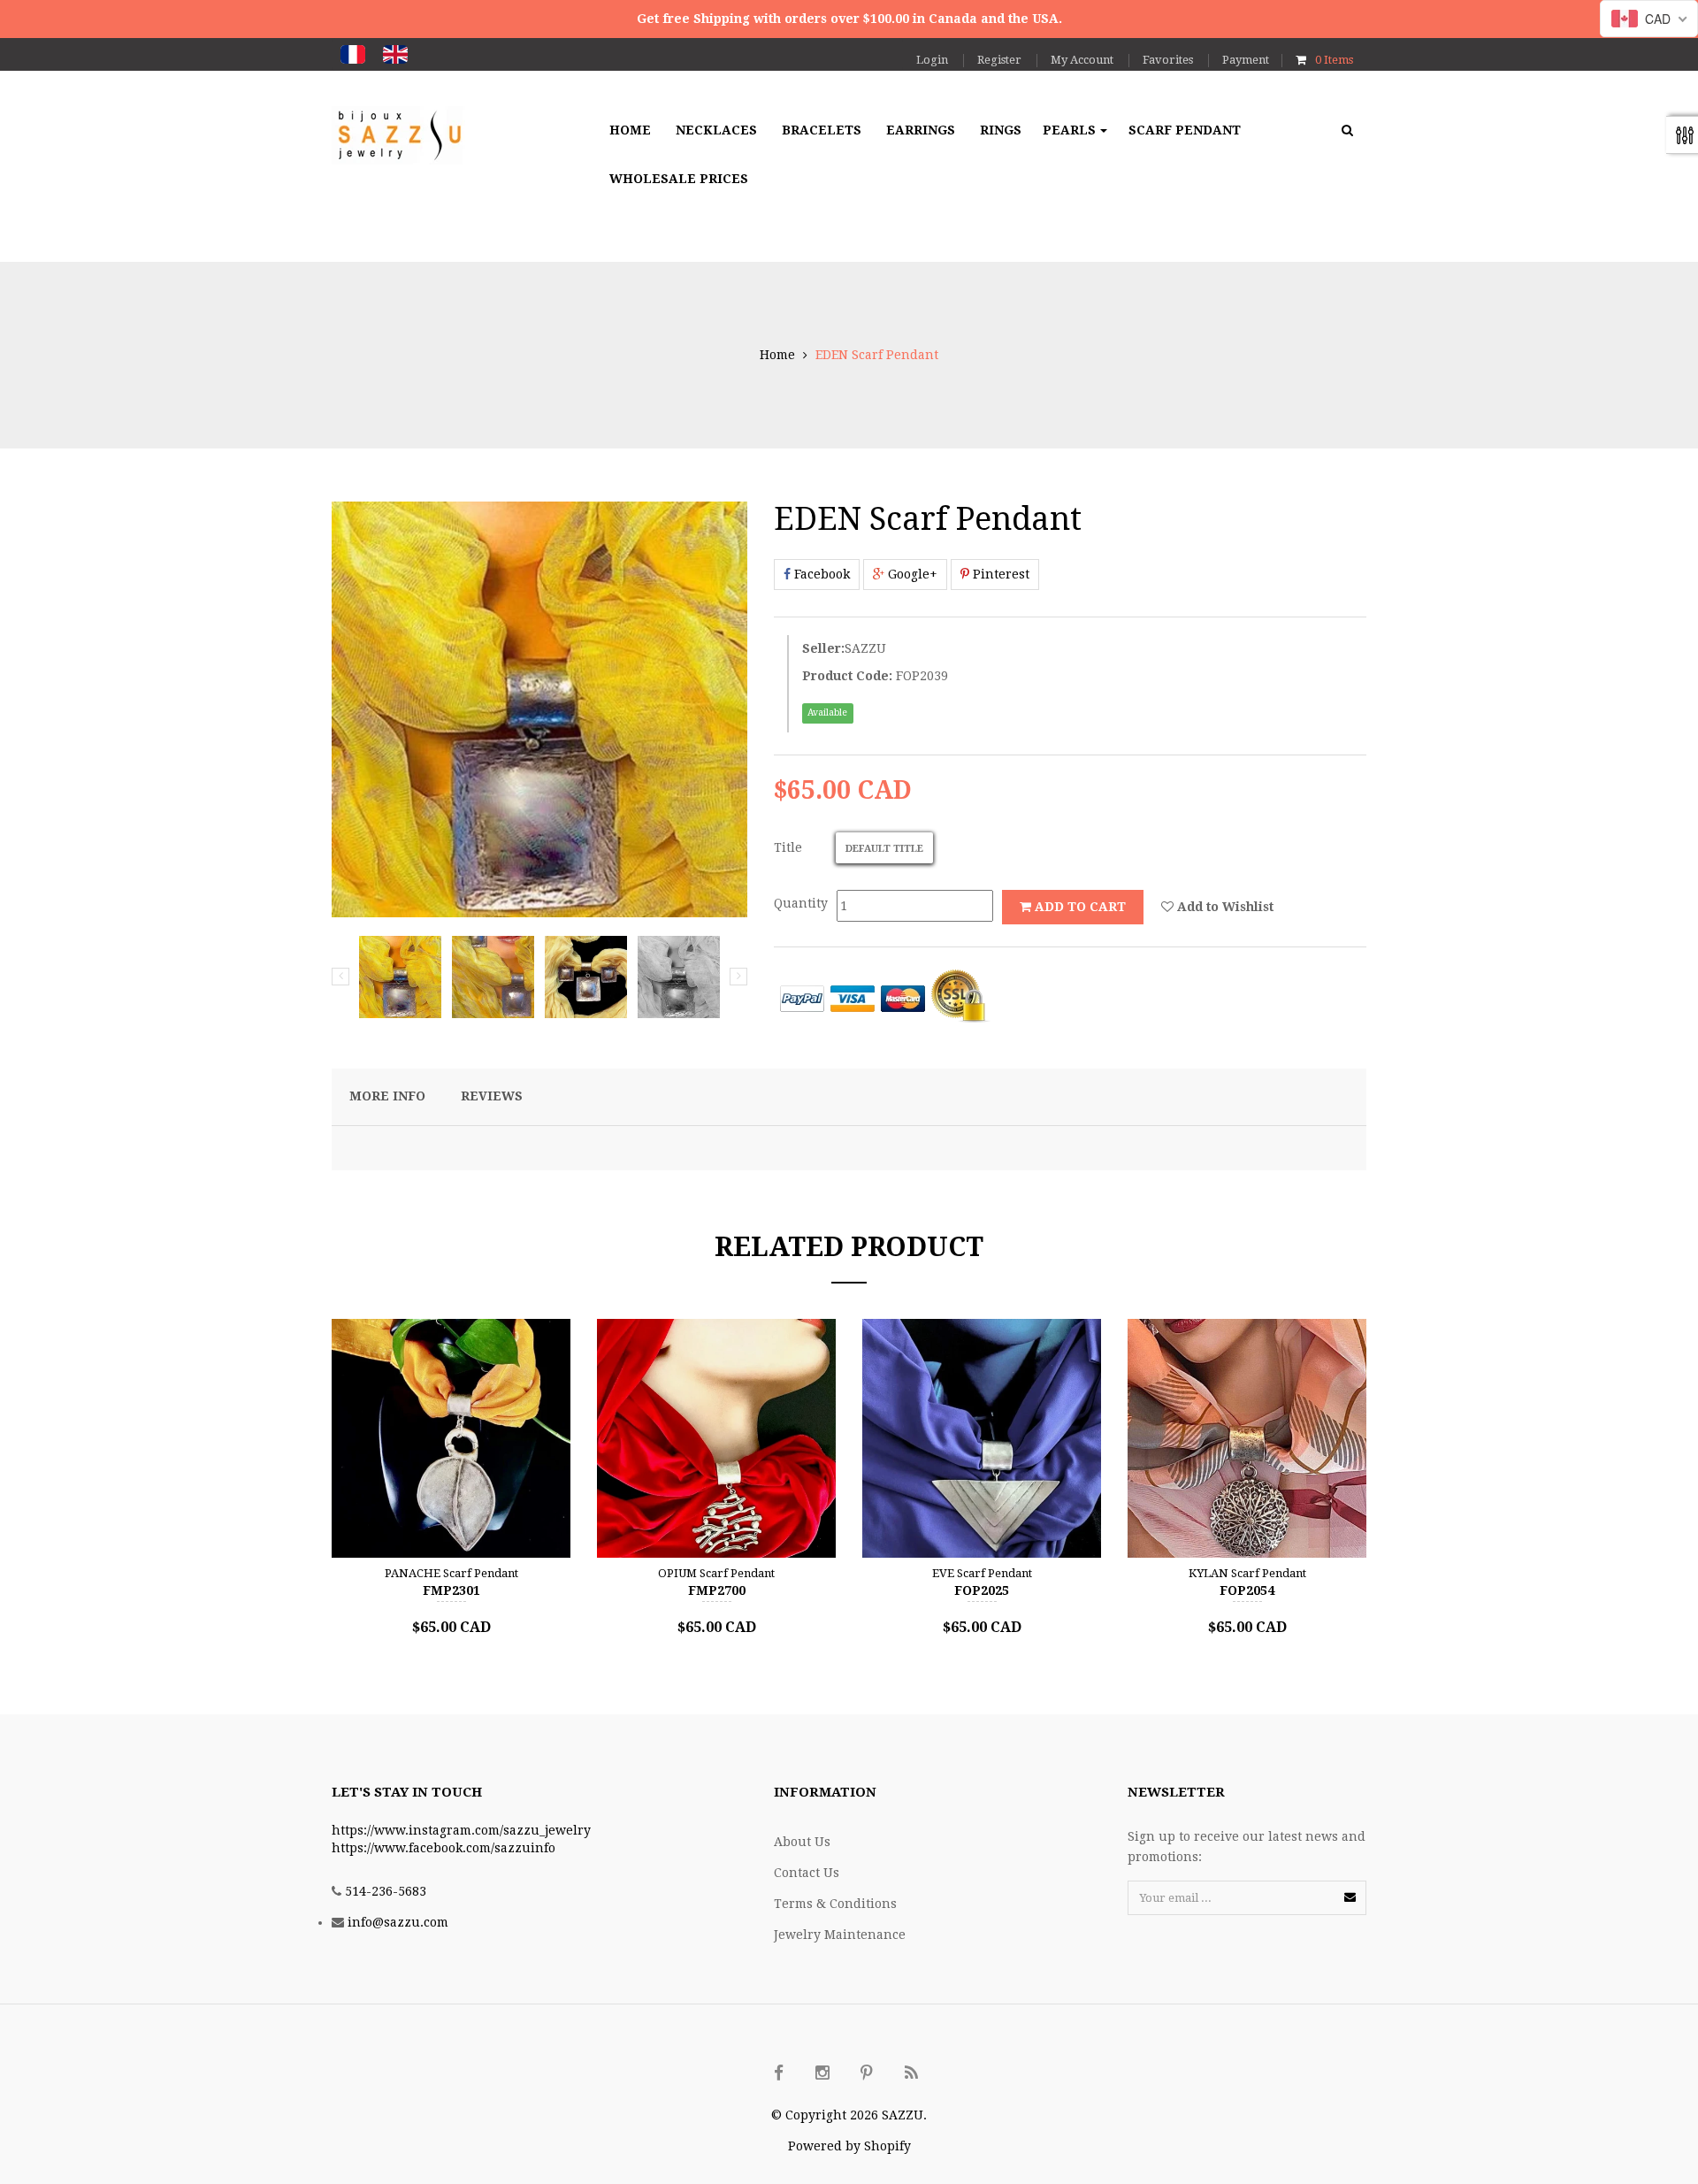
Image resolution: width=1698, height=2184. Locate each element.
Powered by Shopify (849, 2146)
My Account (1082, 60)
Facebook (820, 574)
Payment (1246, 60)
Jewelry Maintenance (840, 1935)
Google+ (911, 574)
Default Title (884, 849)
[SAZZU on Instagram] (822, 2073)
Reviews (492, 1096)
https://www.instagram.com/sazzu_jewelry (461, 1830)
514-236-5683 (386, 1891)
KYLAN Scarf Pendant (1247, 1573)
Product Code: (847, 676)
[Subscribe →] (1350, 1897)
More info (387, 1096)
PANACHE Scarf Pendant (451, 1573)
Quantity (801, 903)
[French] (353, 54)
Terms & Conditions (835, 1904)
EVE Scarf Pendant (982, 1573)
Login (932, 60)
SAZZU (865, 648)
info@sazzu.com (398, 1922)
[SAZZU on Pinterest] (867, 2073)
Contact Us (807, 1873)
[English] (395, 54)
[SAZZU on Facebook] (778, 2073)
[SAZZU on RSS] (911, 2073)
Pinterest (999, 574)
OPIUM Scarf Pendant (716, 1573)
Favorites (1168, 60)
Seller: (823, 648)
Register (999, 60)
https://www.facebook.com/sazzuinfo (444, 1848)
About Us (802, 1842)
